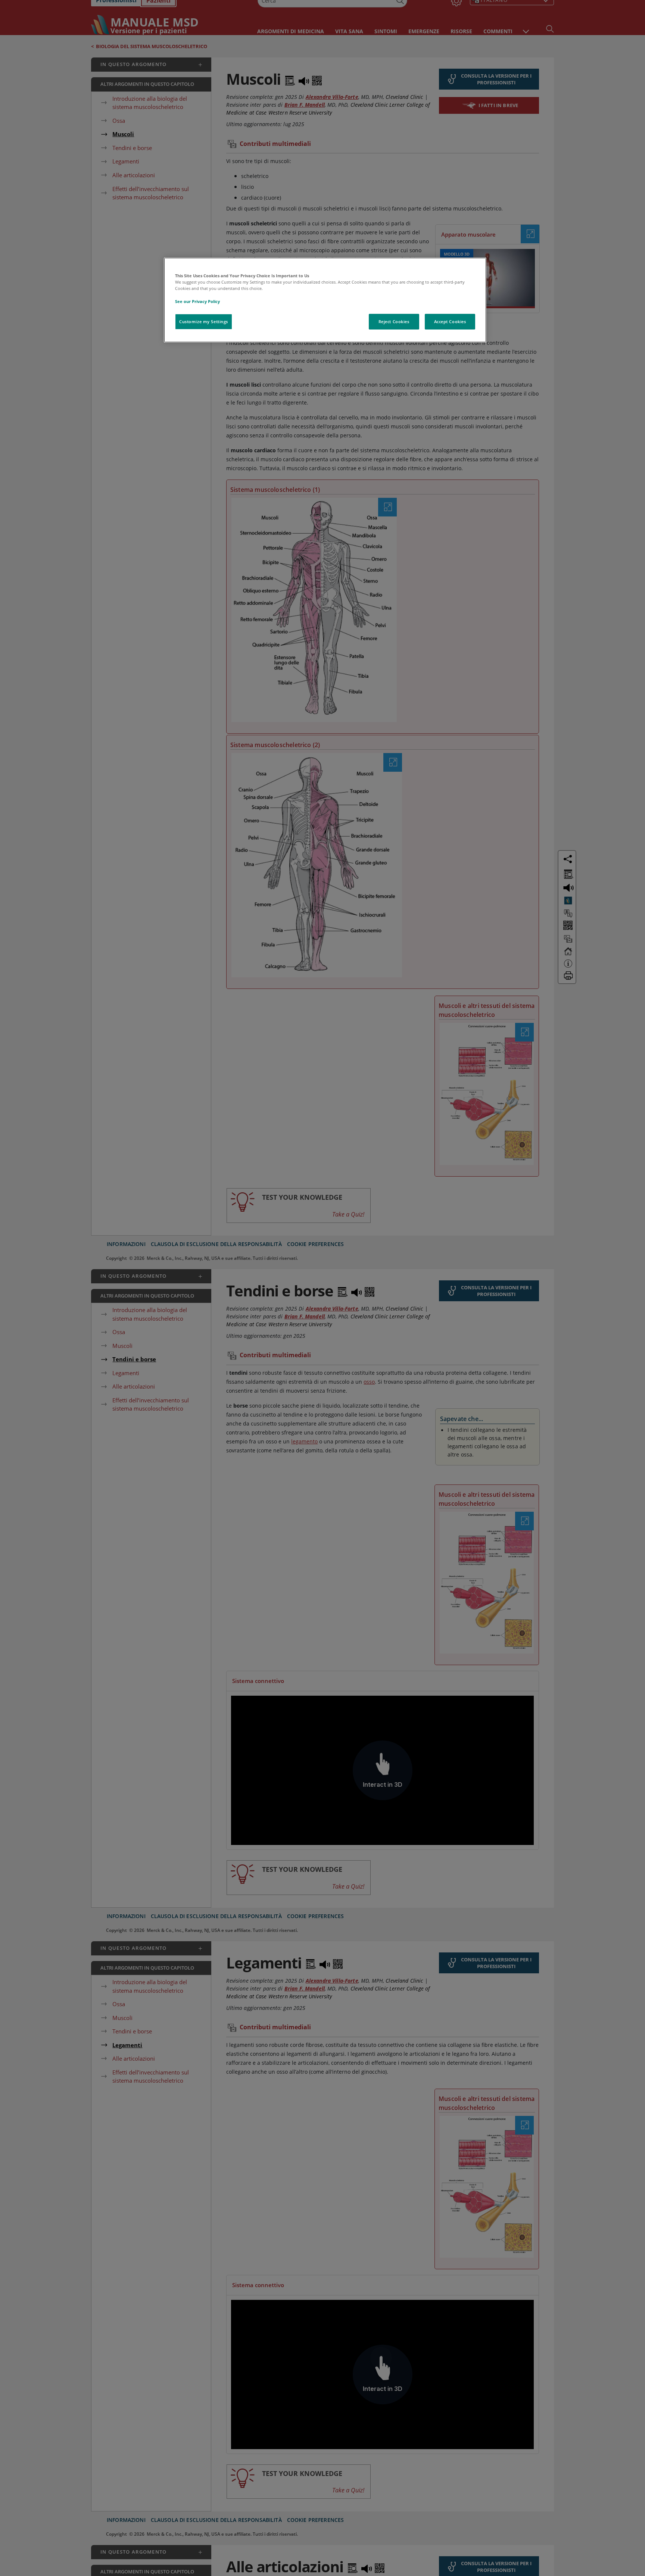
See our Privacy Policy (197, 301)
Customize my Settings (204, 321)
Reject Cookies (394, 321)
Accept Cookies (450, 321)
